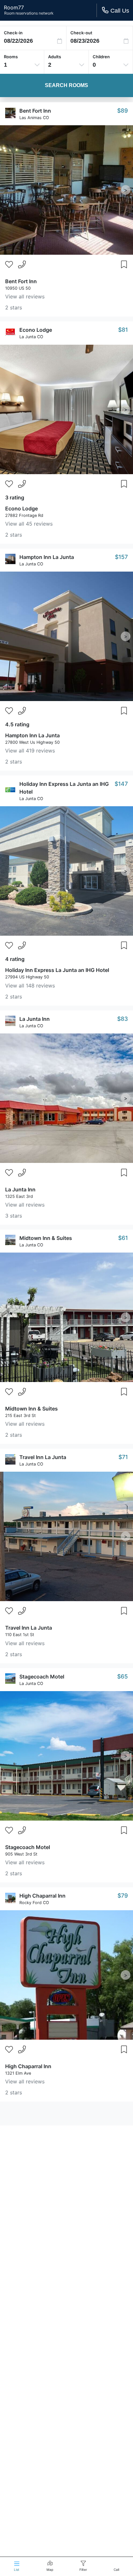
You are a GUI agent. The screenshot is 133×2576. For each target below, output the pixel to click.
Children (101, 57)
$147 (121, 784)
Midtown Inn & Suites (46, 1238)
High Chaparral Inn (42, 1896)
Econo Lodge (36, 330)
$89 (123, 111)
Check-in (13, 33)
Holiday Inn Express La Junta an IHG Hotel (57, 970)
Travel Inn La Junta (43, 1457)
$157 (121, 557)
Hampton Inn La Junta (47, 557)
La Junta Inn (35, 1019)
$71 (123, 1457)
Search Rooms (66, 85)
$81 (123, 330)
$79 (123, 1896)
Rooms (11, 57)
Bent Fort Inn (35, 111)
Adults (55, 57)
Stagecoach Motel (42, 1677)
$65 (123, 1676)
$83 (123, 1019)
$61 (123, 1238)
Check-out (81, 33)
